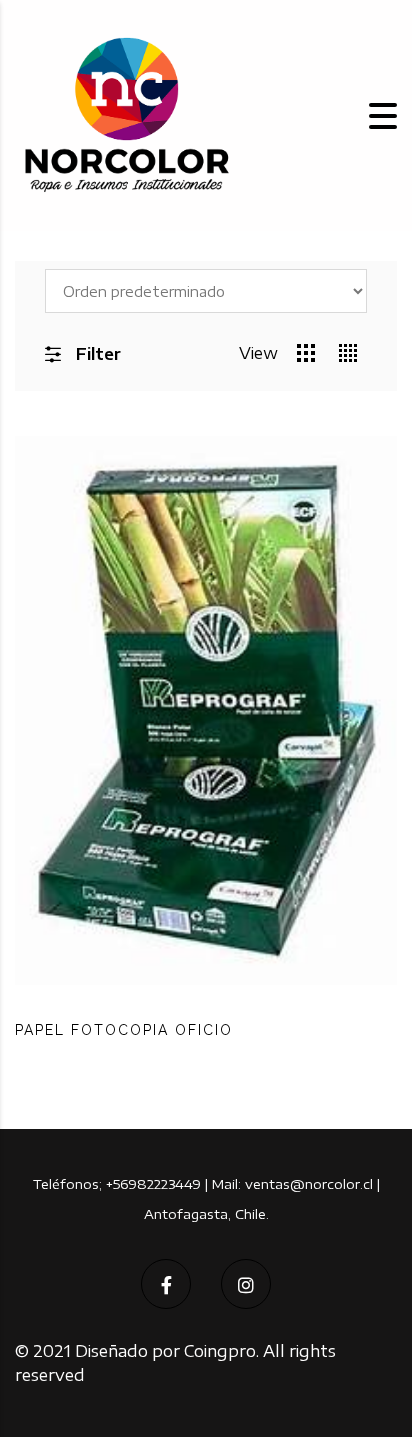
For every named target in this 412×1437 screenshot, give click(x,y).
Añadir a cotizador (298, 1071)
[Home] (125, 114)
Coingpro (220, 1351)
